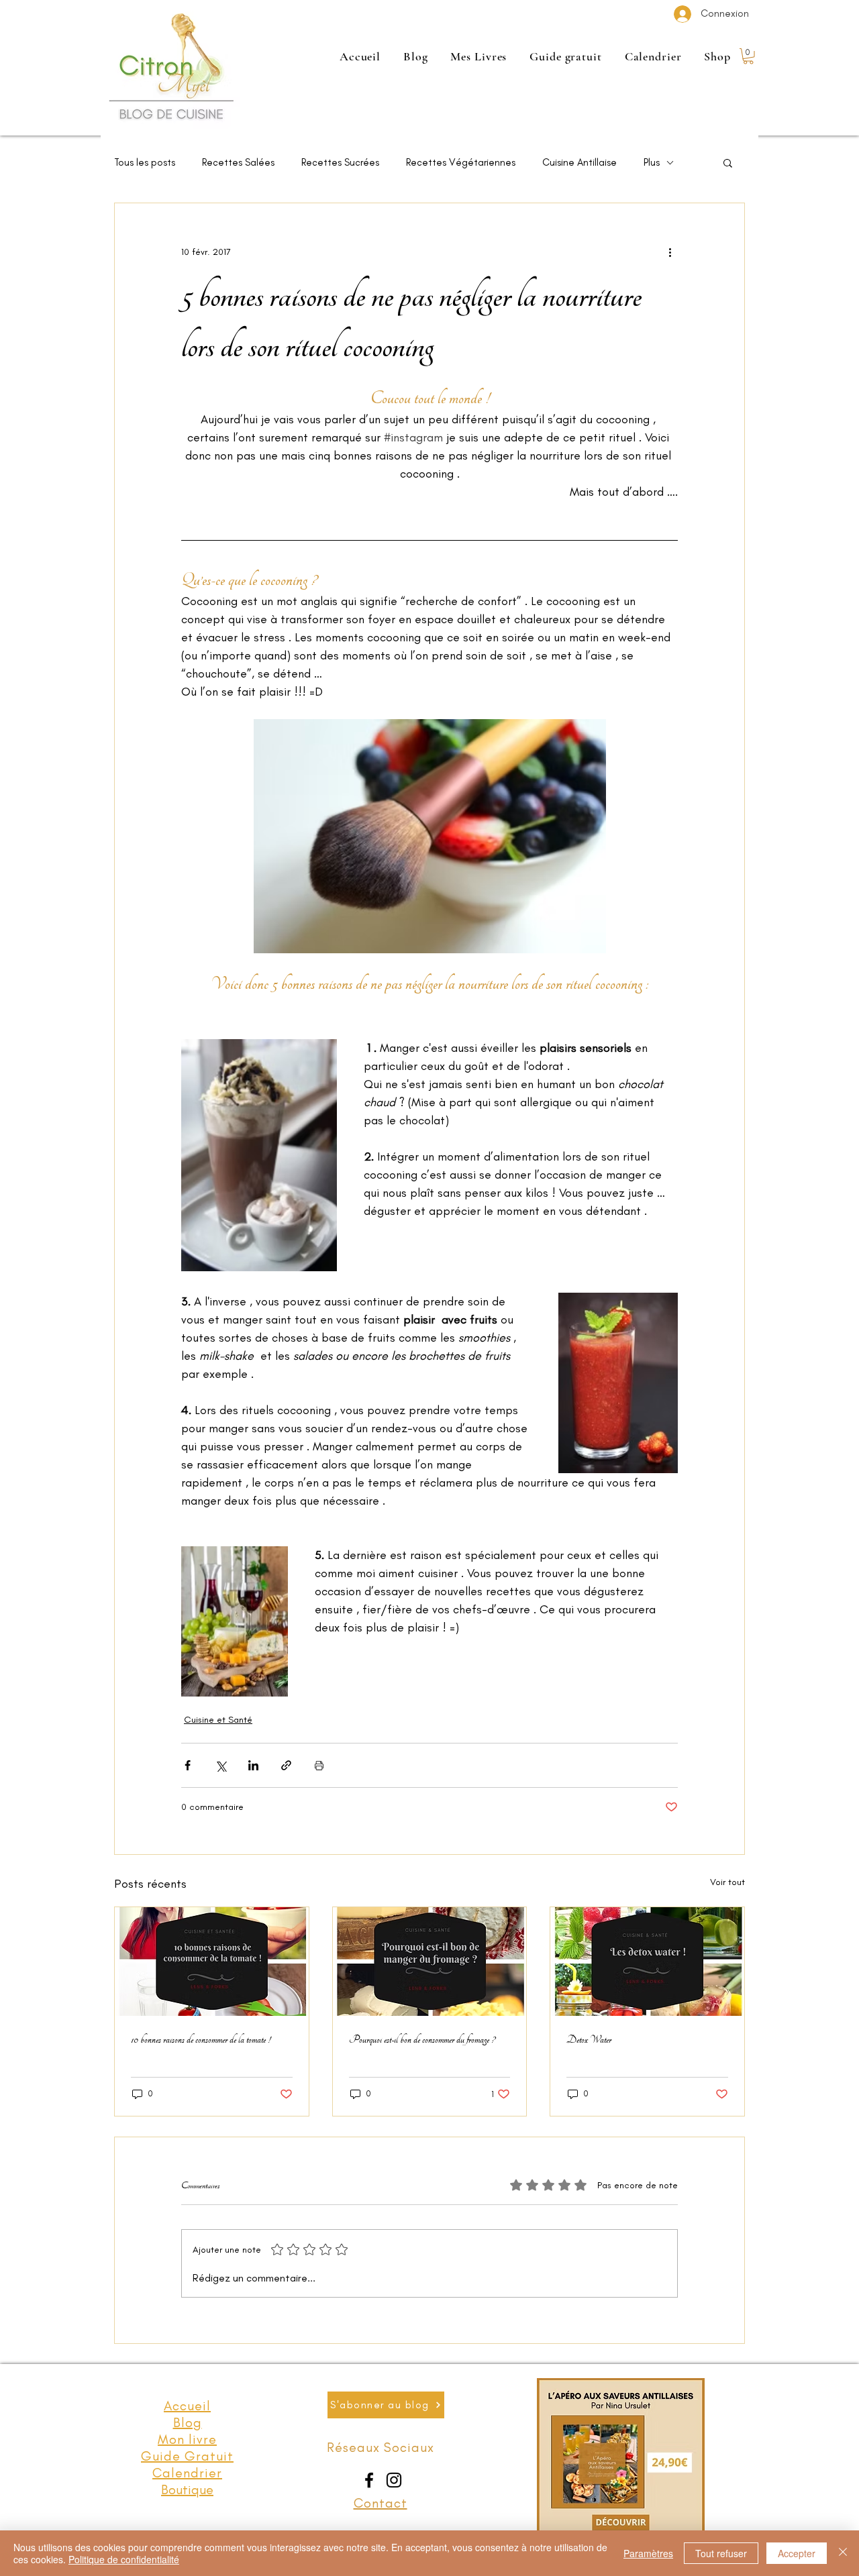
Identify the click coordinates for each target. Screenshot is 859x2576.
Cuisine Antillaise (579, 162)
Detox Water (589, 2039)
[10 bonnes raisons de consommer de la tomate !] (212, 1962)
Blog (188, 2422)
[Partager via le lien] (286, 1765)
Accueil (187, 2406)
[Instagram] (394, 2480)
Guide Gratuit (187, 2456)
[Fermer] (843, 2553)
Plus (652, 162)
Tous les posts (145, 162)
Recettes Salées (238, 162)
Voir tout (727, 1882)
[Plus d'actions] (670, 252)
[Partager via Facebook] (188, 1765)
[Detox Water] (647, 1962)
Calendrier (187, 2473)
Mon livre (187, 2439)
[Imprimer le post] (319, 1765)
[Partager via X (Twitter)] (220, 1765)
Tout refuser (721, 2553)
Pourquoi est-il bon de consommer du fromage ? (422, 2039)
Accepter (797, 2553)
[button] (748, 56)
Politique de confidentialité (124, 2559)
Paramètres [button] (648, 2553)
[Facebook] (369, 2480)
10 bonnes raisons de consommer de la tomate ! (201, 2039)
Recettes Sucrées (340, 162)
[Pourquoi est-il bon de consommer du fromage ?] (430, 1962)
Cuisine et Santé (218, 1720)
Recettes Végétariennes (461, 162)
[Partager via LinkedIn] (253, 1765)
